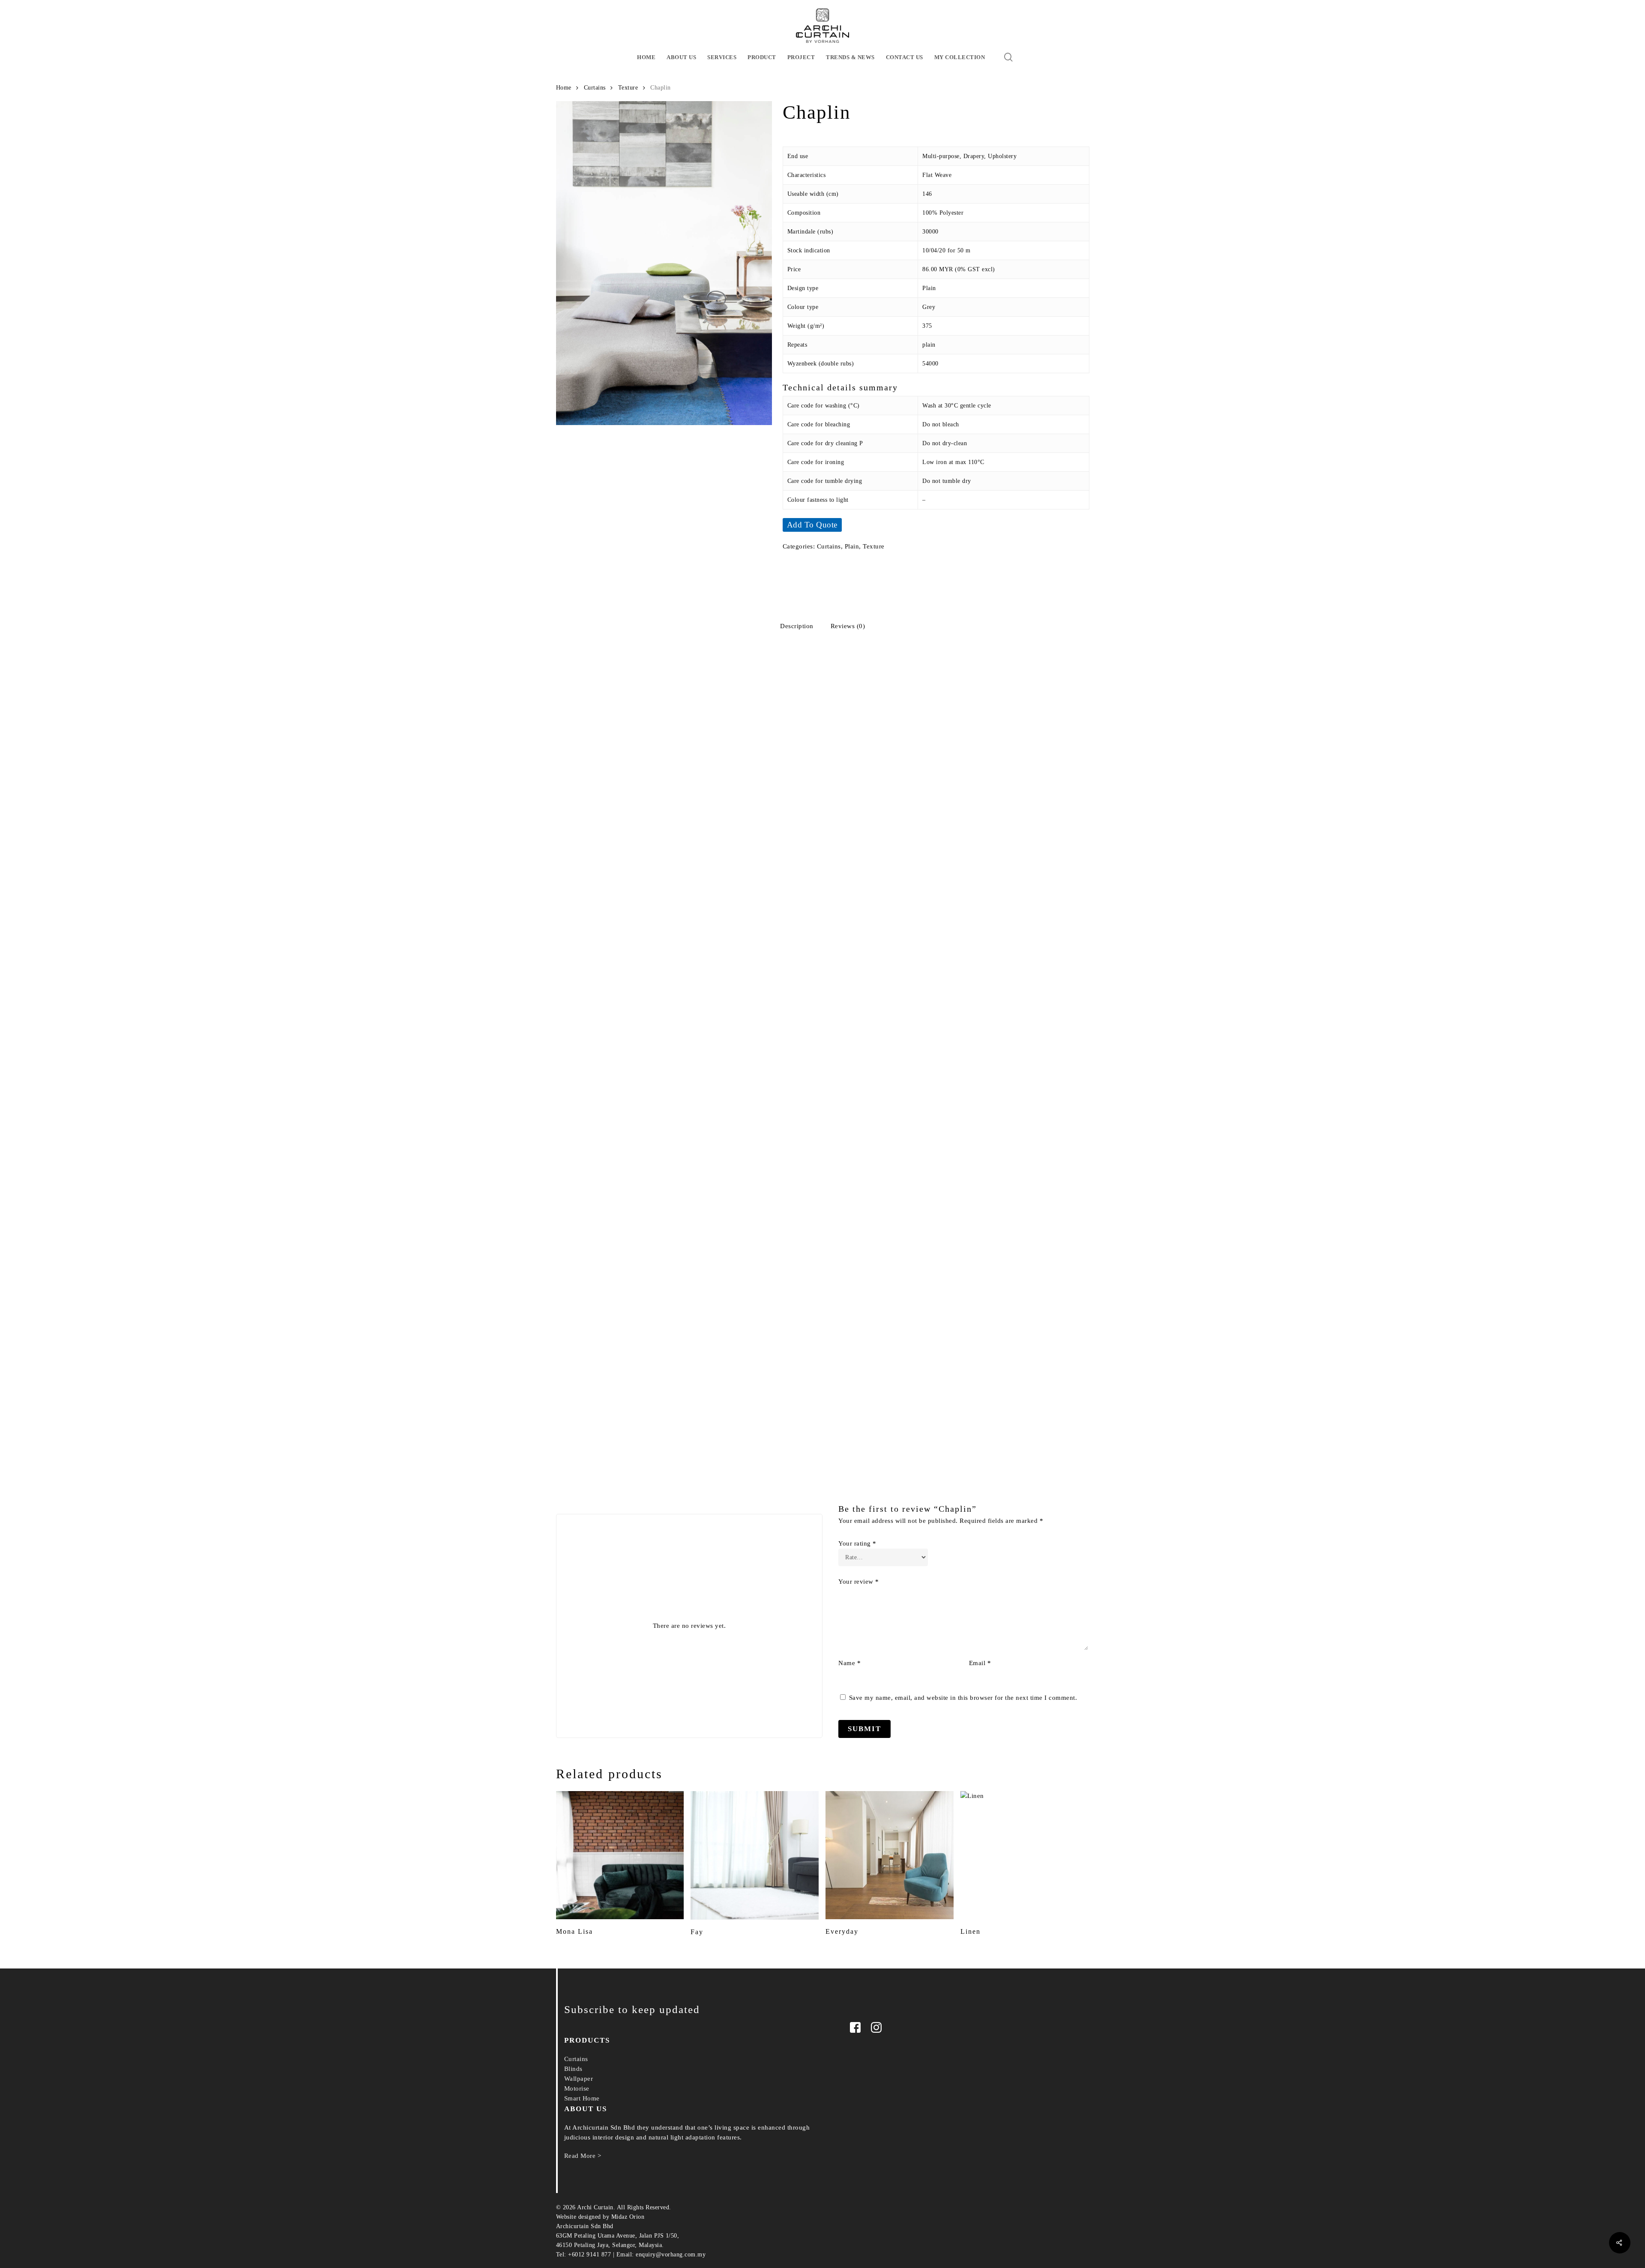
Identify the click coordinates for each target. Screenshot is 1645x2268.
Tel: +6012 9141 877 (584, 2255)
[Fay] (755, 1855)
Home (564, 88)
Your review (859, 1582)
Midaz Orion (628, 2217)
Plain (852, 546)
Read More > (583, 2156)
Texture (628, 88)
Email (980, 1663)
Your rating (857, 1543)
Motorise (577, 2088)
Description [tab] (797, 626)
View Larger (618, 716)
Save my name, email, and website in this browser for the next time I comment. (963, 1698)
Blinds (573, 2069)
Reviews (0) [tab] (848, 626)
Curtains (595, 88)
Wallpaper (579, 2079)
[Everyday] (890, 1855)
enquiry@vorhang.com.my (671, 2255)
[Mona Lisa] (620, 1855)
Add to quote (812, 525)
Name (849, 1663)
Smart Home (582, 2098)
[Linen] (1024, 1855)
